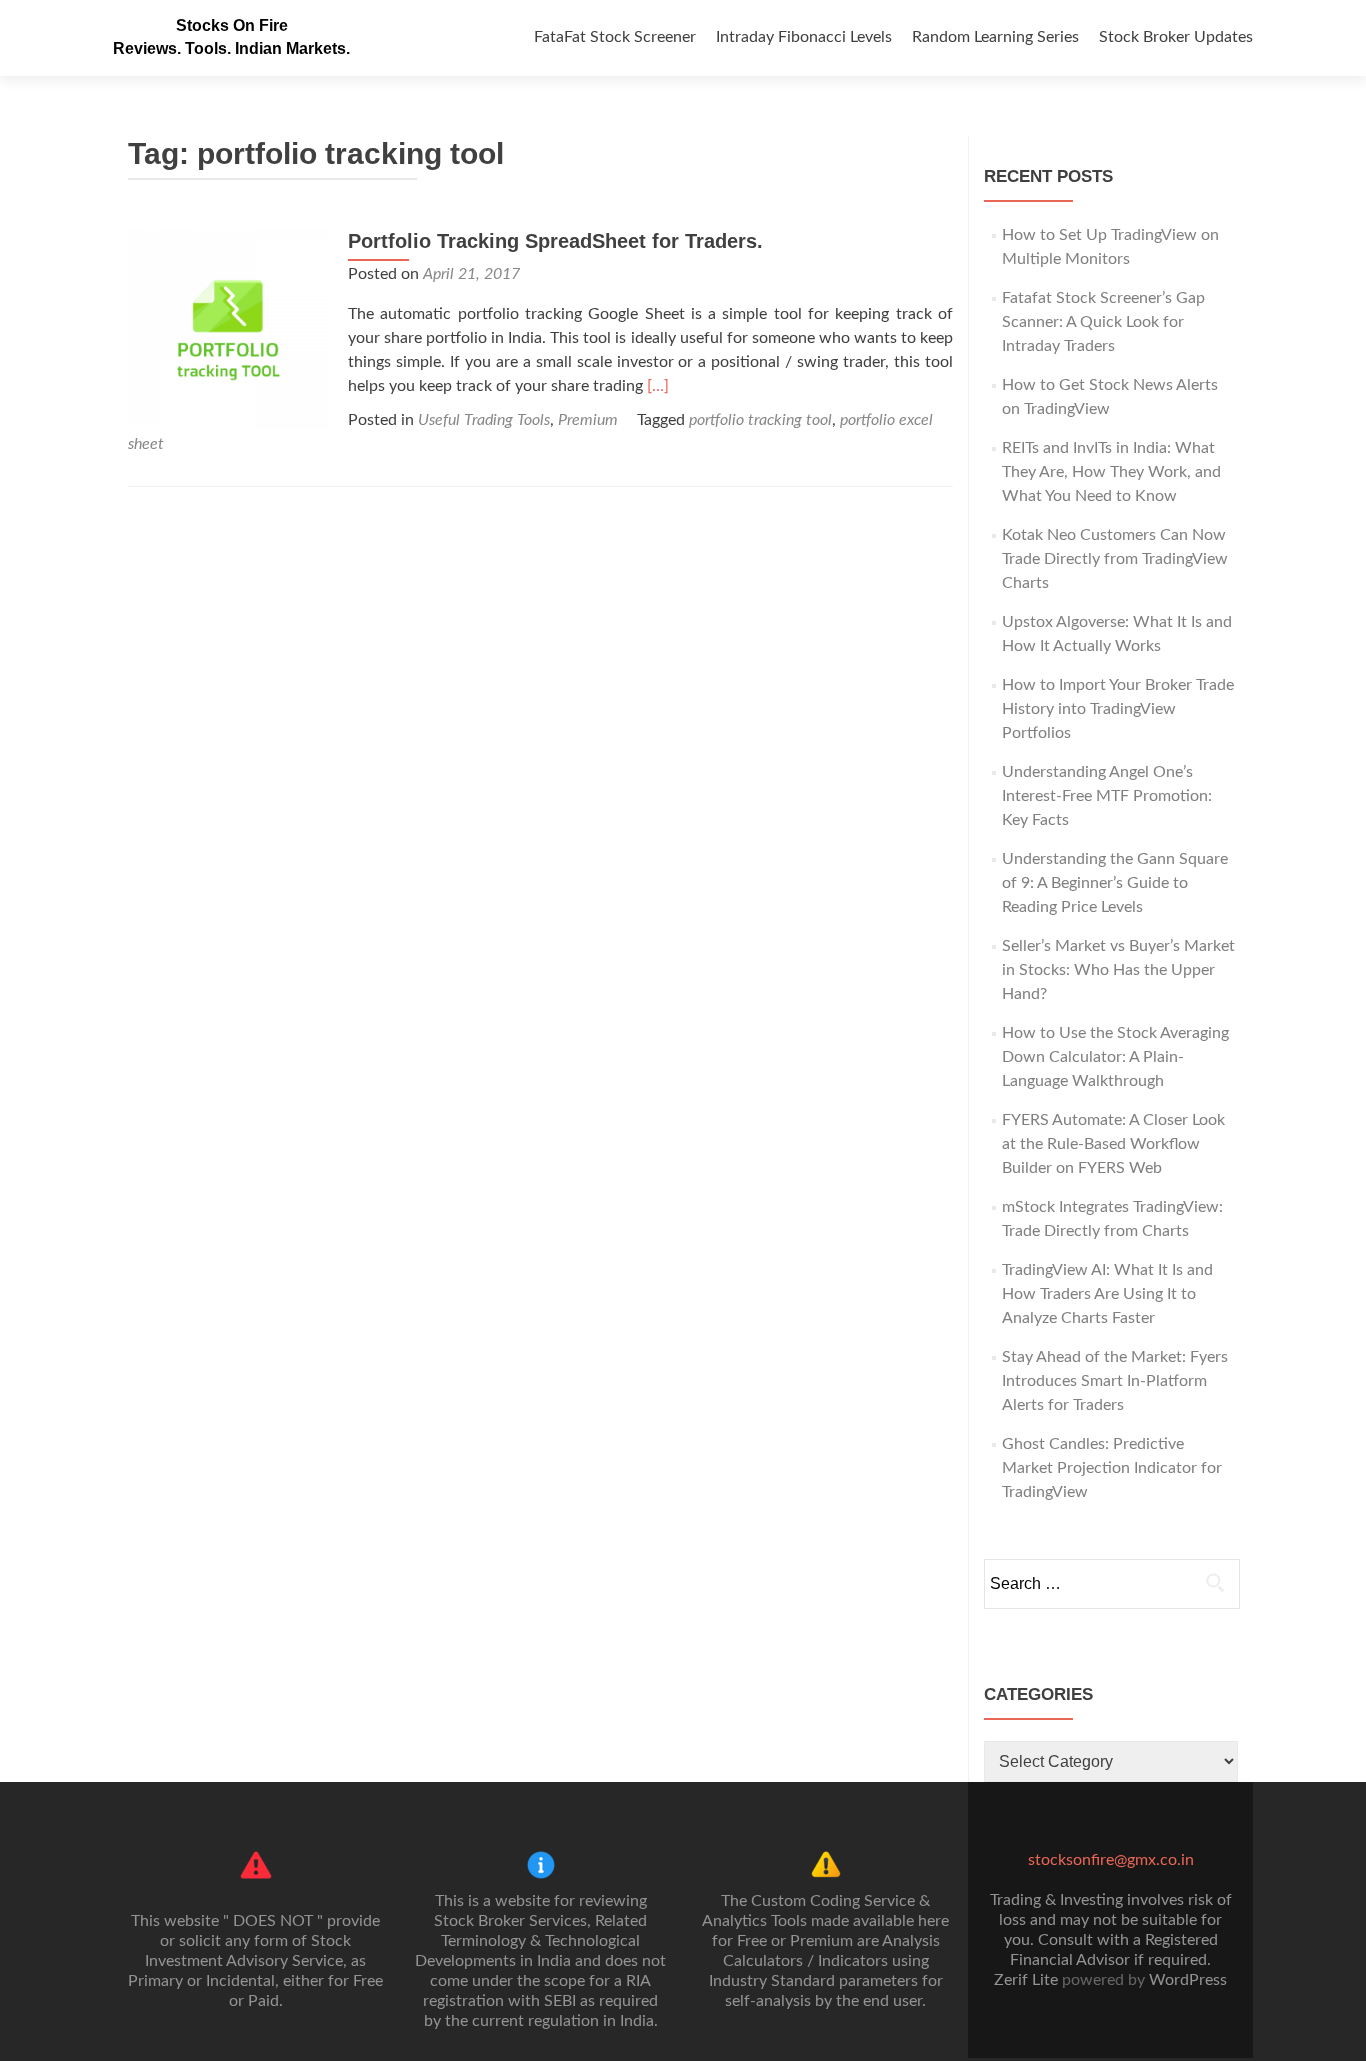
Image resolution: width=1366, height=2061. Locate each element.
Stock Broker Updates (1176, 37)
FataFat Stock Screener (615, 37)
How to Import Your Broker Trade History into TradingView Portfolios (1118, 709)
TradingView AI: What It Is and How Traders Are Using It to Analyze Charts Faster (1107, 1294)
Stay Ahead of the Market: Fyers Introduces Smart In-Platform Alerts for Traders (1115, 1381)
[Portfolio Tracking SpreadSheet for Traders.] (228, 329)
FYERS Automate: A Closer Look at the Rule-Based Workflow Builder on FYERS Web (1113, 1144)
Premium (588, 420)
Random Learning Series (995, 37)
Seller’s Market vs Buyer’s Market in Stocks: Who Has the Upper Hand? (1118, 970)
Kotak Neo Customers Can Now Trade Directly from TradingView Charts (1115, 559)
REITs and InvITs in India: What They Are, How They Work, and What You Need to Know (1111, 472)
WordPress (1188, 1980)
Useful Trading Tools (484, 420)
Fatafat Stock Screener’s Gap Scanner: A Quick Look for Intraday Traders (1103, 322)
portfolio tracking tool (760, 420)
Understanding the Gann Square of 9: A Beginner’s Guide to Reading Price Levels (1115, 883)
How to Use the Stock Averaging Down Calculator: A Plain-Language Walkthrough (1115, 1057)
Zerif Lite (1028, 1980)
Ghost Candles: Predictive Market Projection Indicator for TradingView (1112, 1468)
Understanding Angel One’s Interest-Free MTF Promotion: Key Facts (1107, 796)
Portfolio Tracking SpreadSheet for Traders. (555, 241)
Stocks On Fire (232, 25)
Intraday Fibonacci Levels (804, 37)
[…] (658, 386)
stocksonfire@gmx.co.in (1111, 1860)
